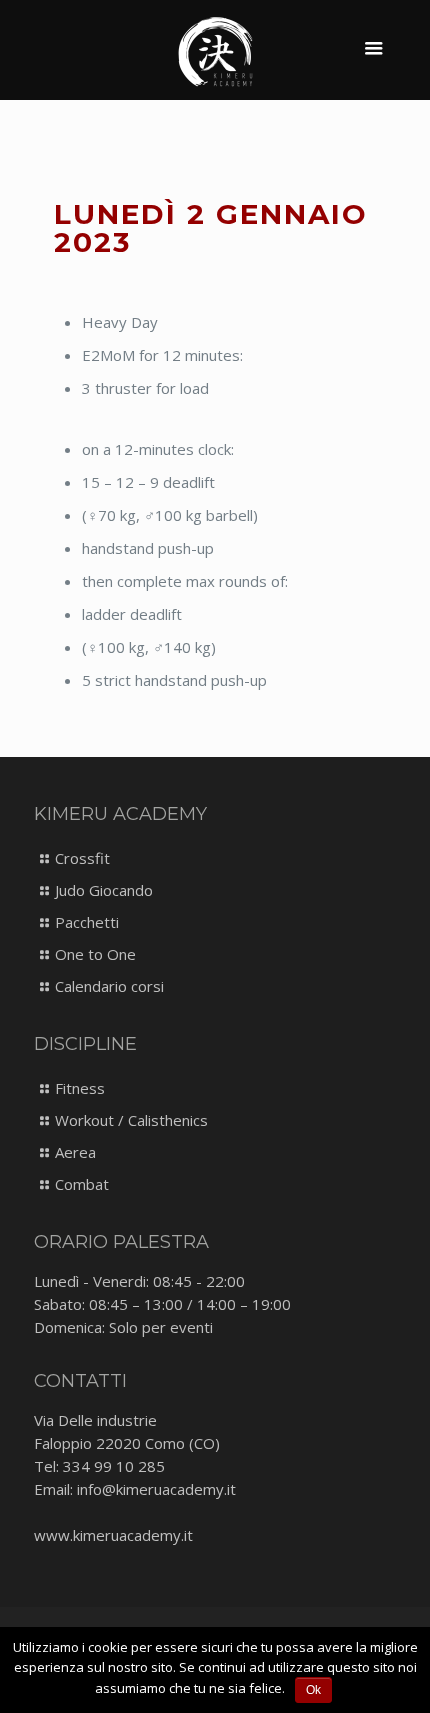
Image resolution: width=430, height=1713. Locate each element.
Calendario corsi (109, 986)
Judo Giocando (104, 890)
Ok (313, 1690)
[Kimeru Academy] (215, 50)
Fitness (80, 1088)
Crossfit (82, 858)
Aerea (75, 1152)
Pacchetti (87, 922)
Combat (82, 1184)
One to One (95, 954)
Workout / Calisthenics (131, 1120)
